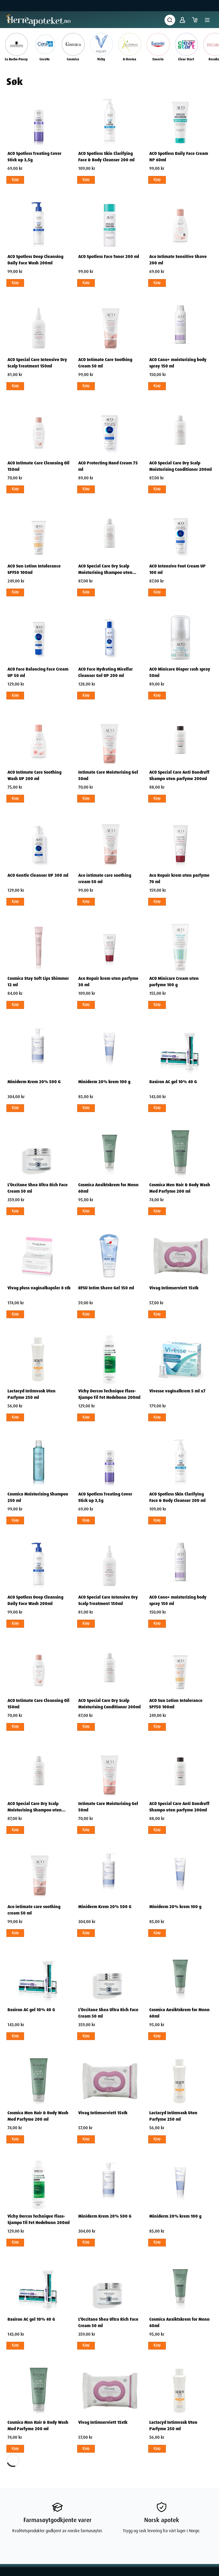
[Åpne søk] (170, 20)
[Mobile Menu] (207, 20)
